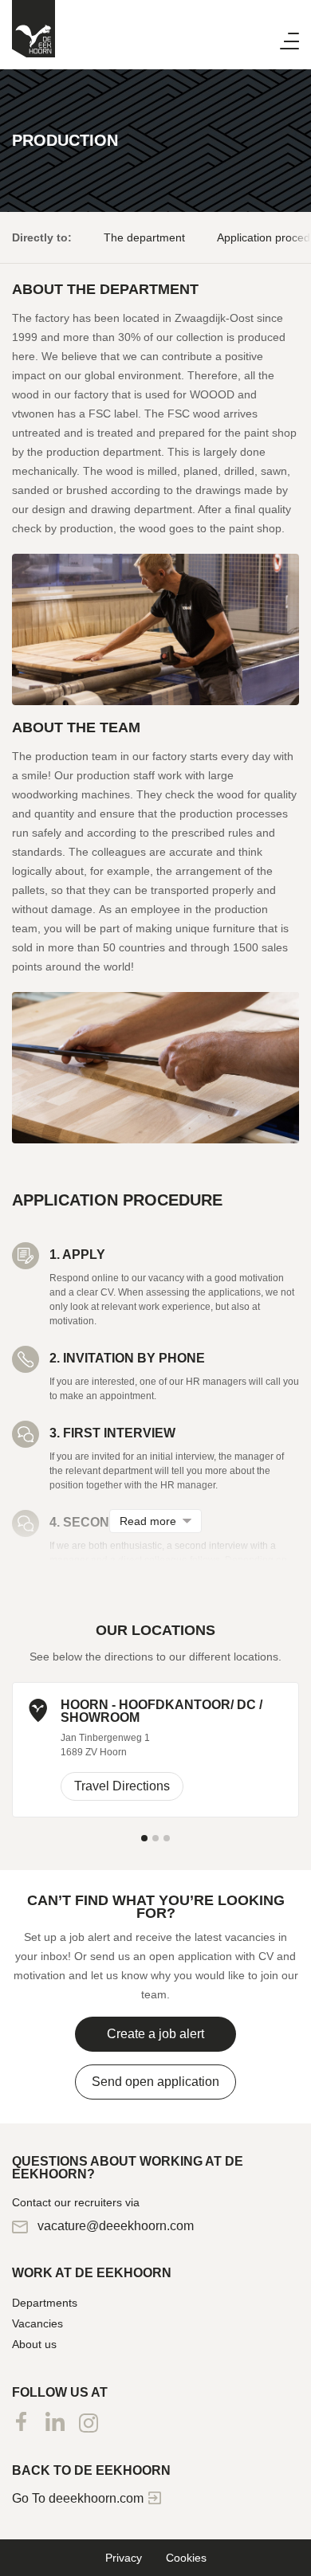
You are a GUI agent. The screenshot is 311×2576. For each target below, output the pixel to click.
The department (144, 237)
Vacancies (37, 2323)
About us (34, 2344)
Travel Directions (122, 1786)
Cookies (186, 2558)
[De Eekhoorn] (33, 29)
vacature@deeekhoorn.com (114, 2226)
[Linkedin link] (55, 2422)
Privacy (124, 2558)
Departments (45, 2303)
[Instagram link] (89, 2423)
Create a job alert (155, 2034)
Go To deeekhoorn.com (79, 2498)
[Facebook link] (22, 2422)
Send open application (155, 2082)
